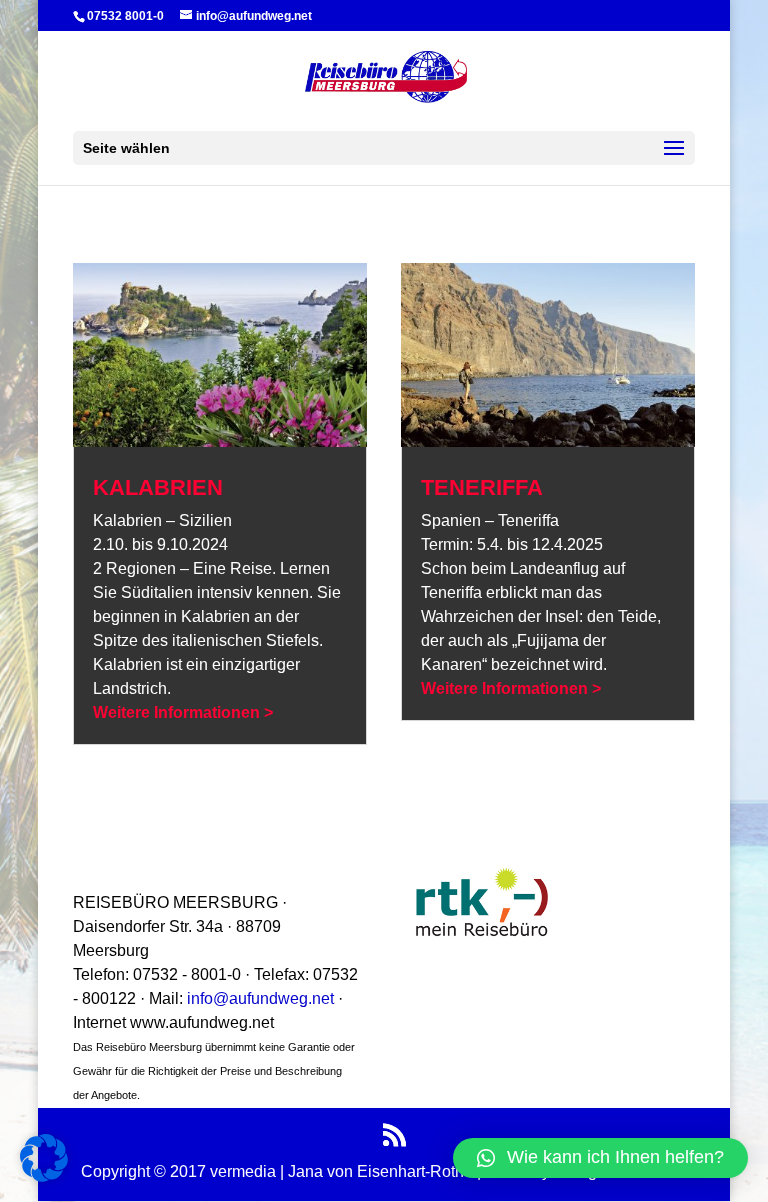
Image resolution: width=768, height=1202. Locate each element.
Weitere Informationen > (183, 712)
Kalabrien (158, 487)
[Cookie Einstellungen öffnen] (44, 1176)
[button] (600, 1158)
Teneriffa (482, 487)
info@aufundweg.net (262, 998)
